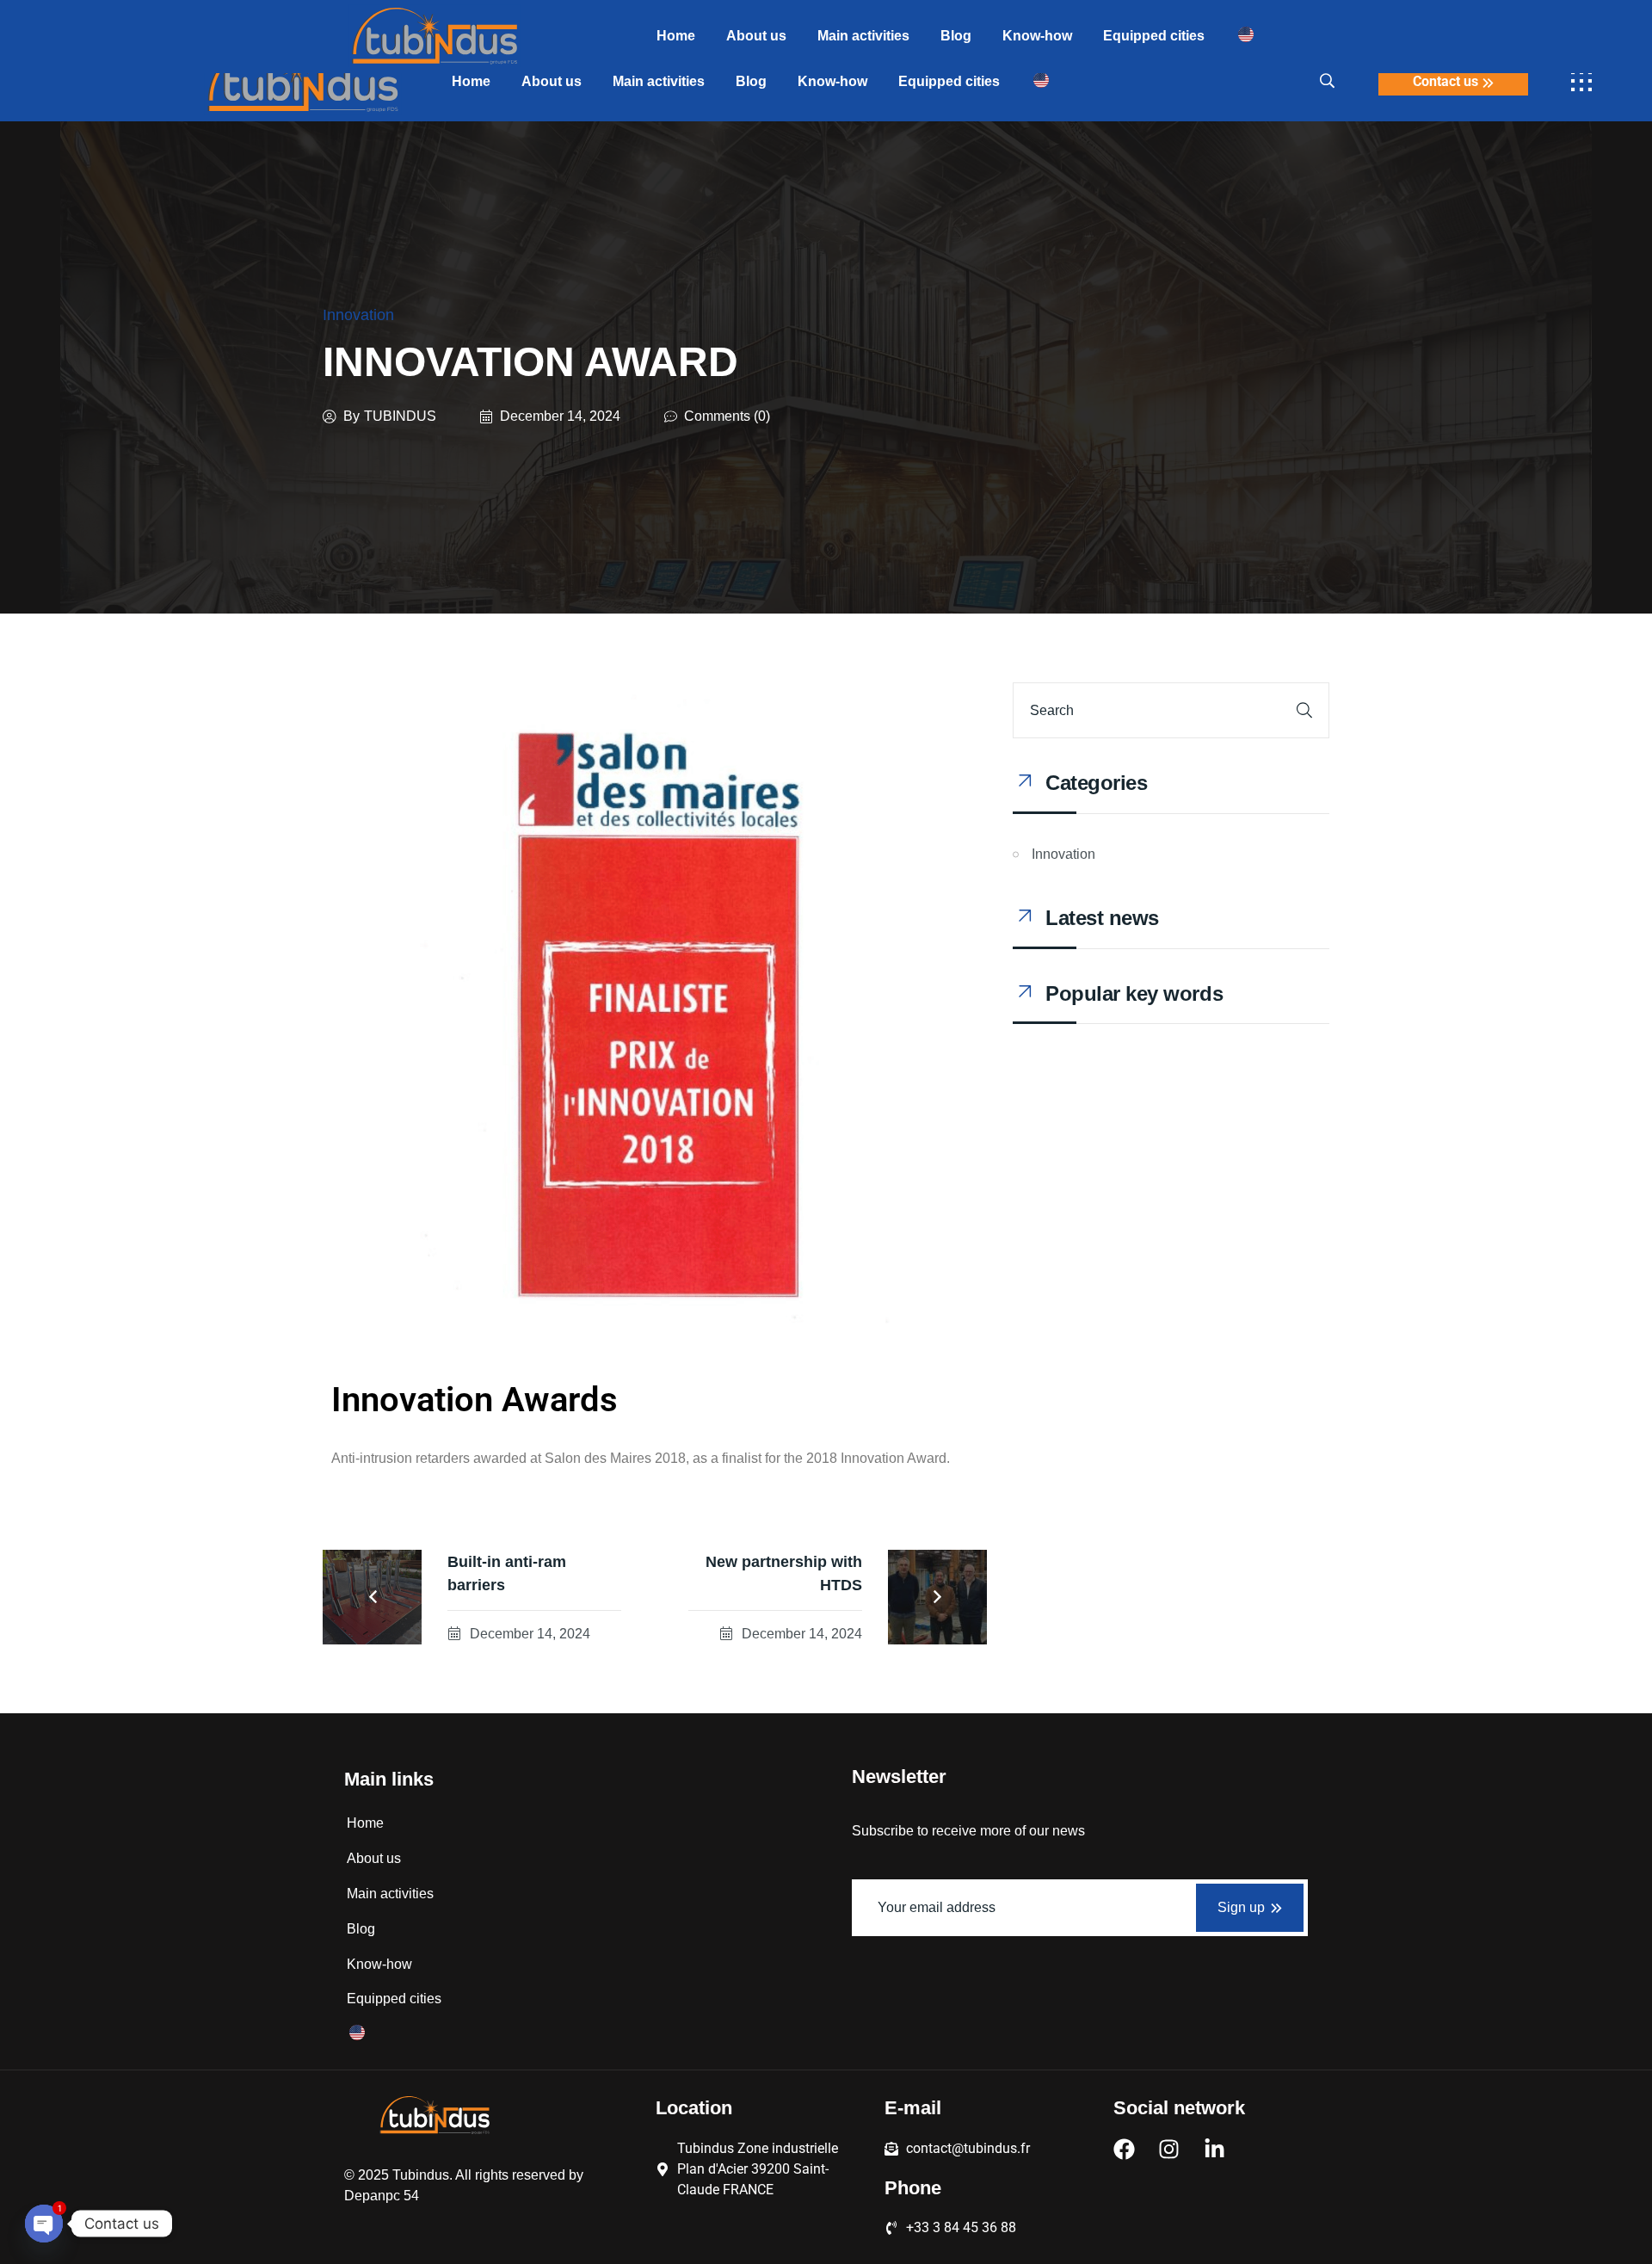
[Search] (1304, 710)
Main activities (659, 81)
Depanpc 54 (382, 2196)
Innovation (358, 315)
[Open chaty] (44, 2224)
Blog (751, 81)
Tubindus (421, 2175)
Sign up (1241, 1907)
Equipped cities (949, 81)
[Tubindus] (303, 82)
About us (552, 81)
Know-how (832, 81)
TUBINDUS (400, 416)
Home (471, 81)
